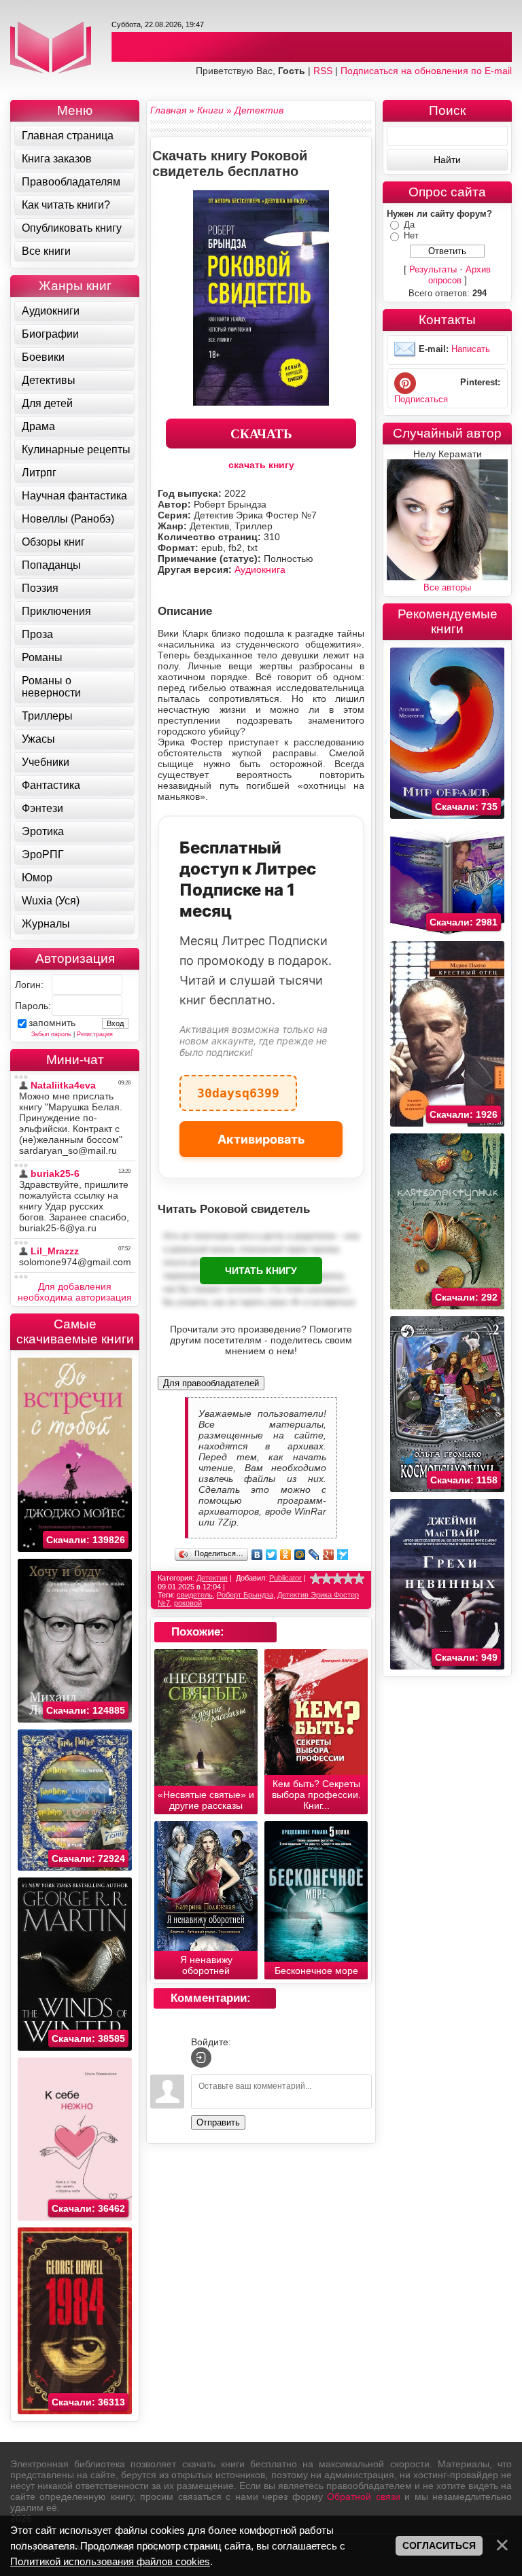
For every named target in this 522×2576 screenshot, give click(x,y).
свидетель (195, 1595)
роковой (188, 1603)
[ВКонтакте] (257, 1555)
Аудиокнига (260, 569)
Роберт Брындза (245, 1595)
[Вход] (201, 2058)
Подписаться (421, 399)
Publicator (285, 1578)
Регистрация (95, 1034)
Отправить (218, 2122)
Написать (471, 349)
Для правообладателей (211, 1383)
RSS (323, 71)
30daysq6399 (238, 1088)
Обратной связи (363, 2496)
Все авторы (447, 587)
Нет (411, 235)
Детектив (212, 1578)
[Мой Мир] (300, 1555)
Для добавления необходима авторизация (75, 1292)
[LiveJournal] (314, 1555)
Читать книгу (261, 1271)
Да (409, 225)
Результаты (433, 269)
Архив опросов (460, 275)
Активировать (261, 1139)
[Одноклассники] (286, 1555)
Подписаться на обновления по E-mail (426, 71)
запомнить (52, 1023)
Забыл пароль (51, 1034)
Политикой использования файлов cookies (110, 2561)
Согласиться (439, 2545)
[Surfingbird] (343, 1555)
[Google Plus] (329, 1555)
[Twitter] (272, 1555)
